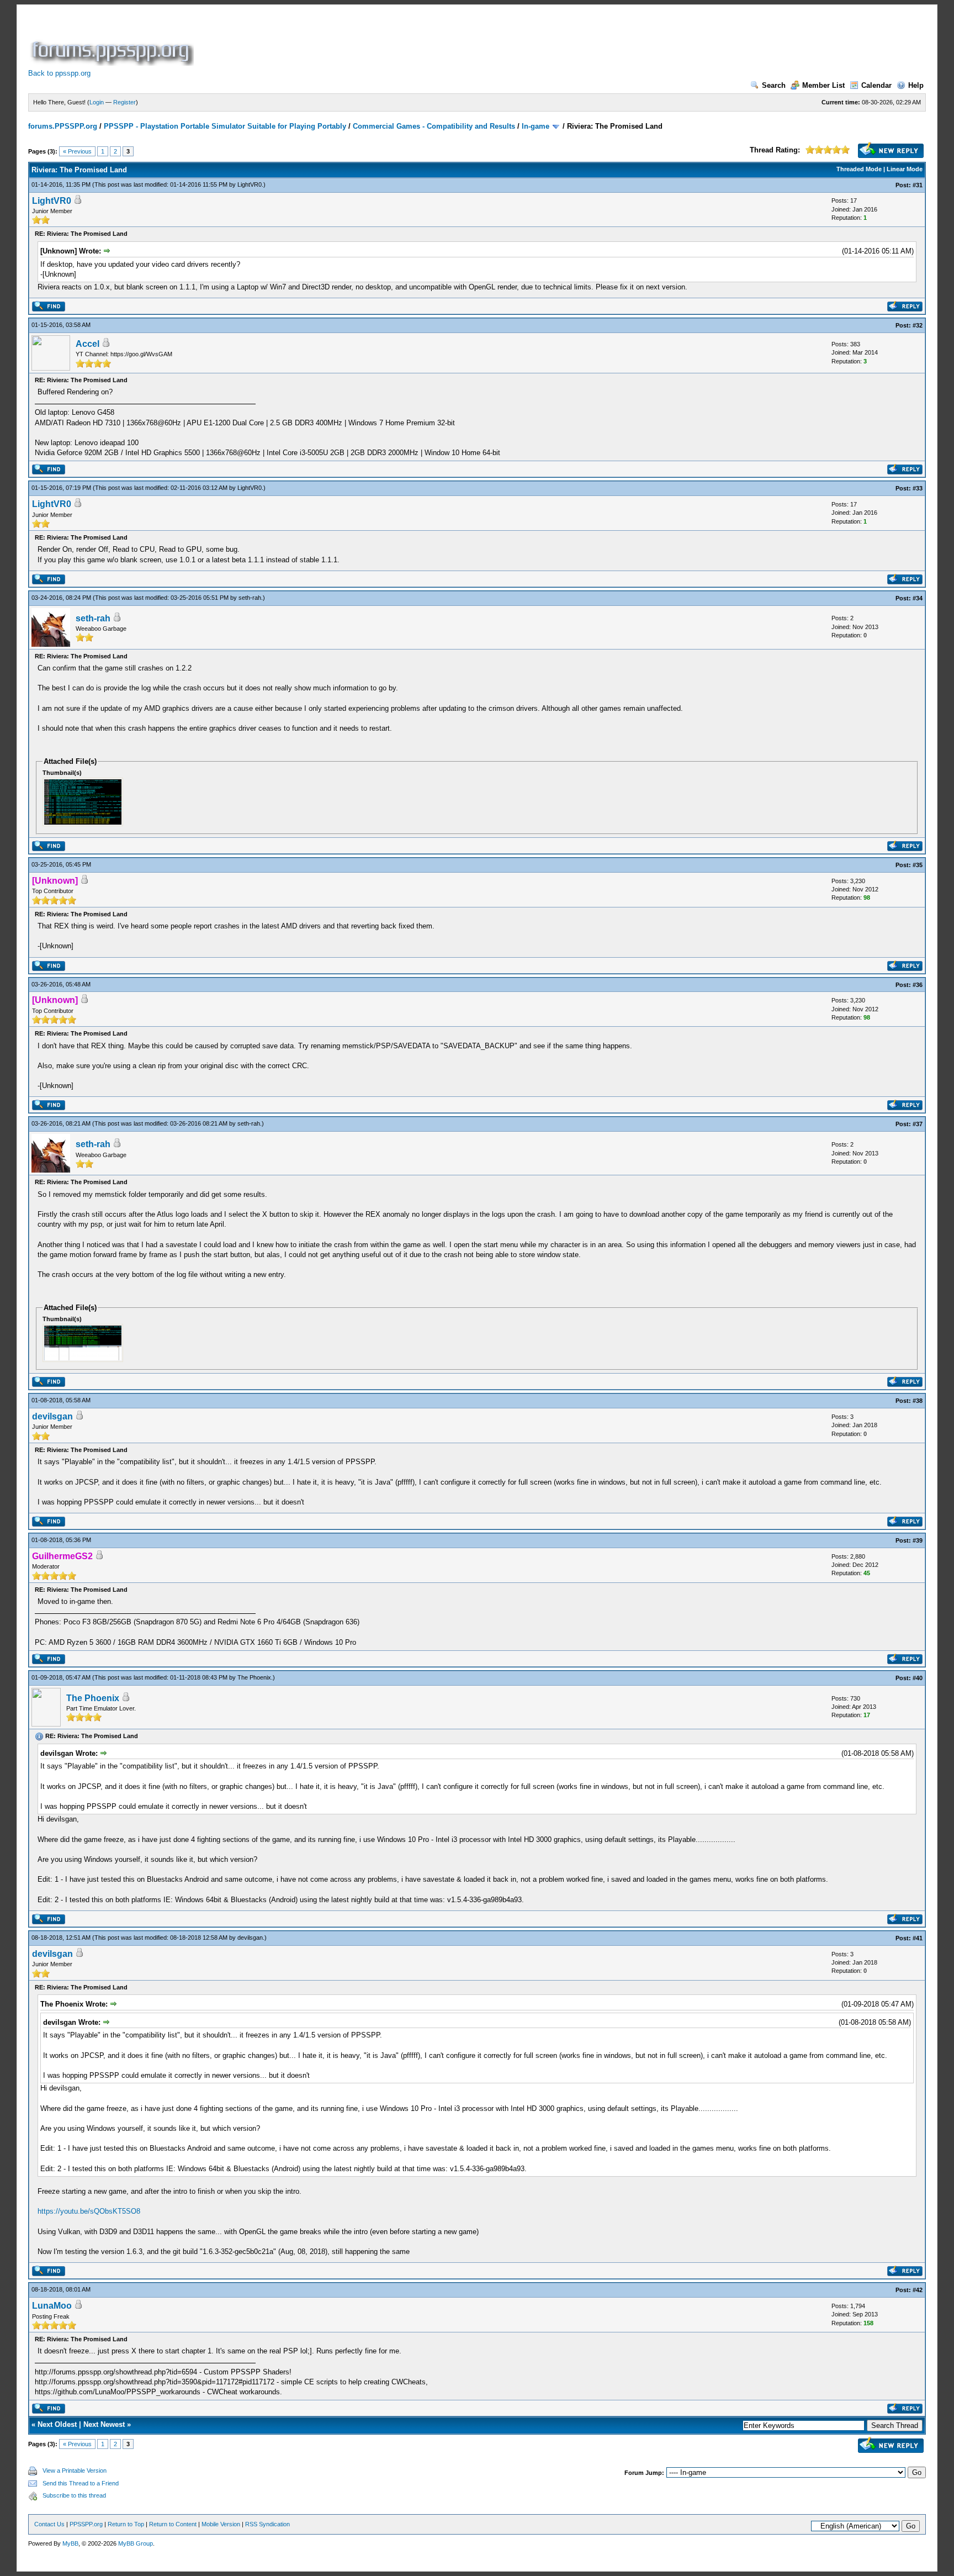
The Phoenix (254, 1677)
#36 (918, 985)
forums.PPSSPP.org (63, 126)
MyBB (70, 2543)
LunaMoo (52, 2306)
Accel (88, 344)
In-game (536, 126)
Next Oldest (57, 2424)
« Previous (77, 151)
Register (124, 102)
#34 (918, 598)
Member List (823, 85)
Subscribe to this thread (74, 2495)
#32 (918, 325)
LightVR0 (250, 184)
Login (97, 102)
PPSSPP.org (86, 2524)
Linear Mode (905, 169)
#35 (918, 865)
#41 (918, 1938)
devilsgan (52, 1416)
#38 (918, 1401)
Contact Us (49, 2524)
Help (916, 85)
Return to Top (126, 2524)
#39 (918, 1540)
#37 (918, 1124)
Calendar (876, 85)
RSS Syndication (267, 2524)
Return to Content (173, 2524)
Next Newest (104, 2424)
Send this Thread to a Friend (81, 2483)
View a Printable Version (75, 2471)
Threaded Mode (859, 169)
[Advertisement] (397, 41)
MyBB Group (136, 2543)
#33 (918, 488)
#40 (918, 1678)
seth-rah (250, 598)
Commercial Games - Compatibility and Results (434, 126)
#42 (918, 2290)
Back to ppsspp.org (59, 73)
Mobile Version (221, 2524)
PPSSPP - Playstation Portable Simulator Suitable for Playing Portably (225, 126)
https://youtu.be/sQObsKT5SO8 (89, 2211)
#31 (918, 185)
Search (774, 85)
